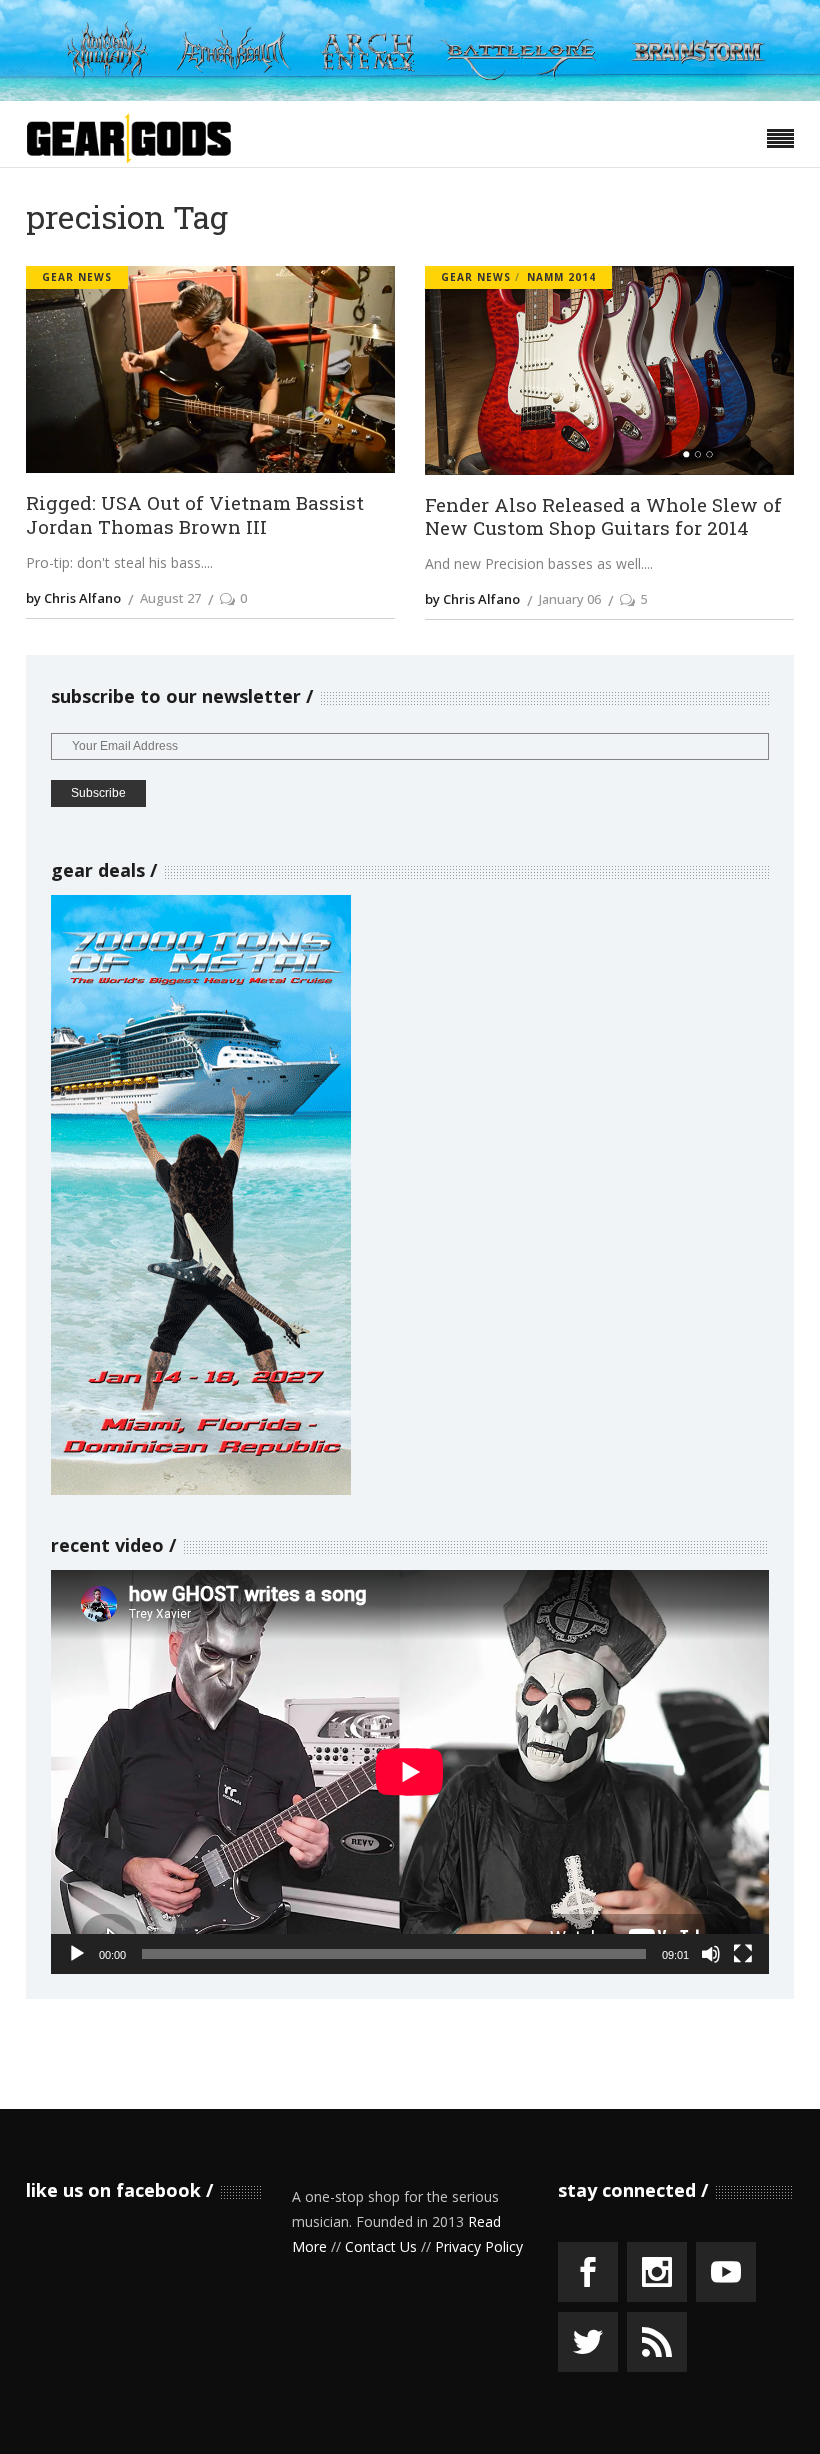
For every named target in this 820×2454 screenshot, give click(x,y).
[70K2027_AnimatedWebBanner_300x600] (201, 1489)
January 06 (570, 599)
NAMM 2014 (561, 277)
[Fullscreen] (743, 1954)
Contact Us (381, 2246)
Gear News (77, 277)
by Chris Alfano (73, 598)
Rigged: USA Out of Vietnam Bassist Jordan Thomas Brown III (195, 514)
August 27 (170, 598)
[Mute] (711, 1954)
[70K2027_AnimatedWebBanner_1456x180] (410, 95)
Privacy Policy (479, 2246)
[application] (410, 1772)
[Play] (77, 1954)
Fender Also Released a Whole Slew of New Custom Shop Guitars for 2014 (603, 516)
